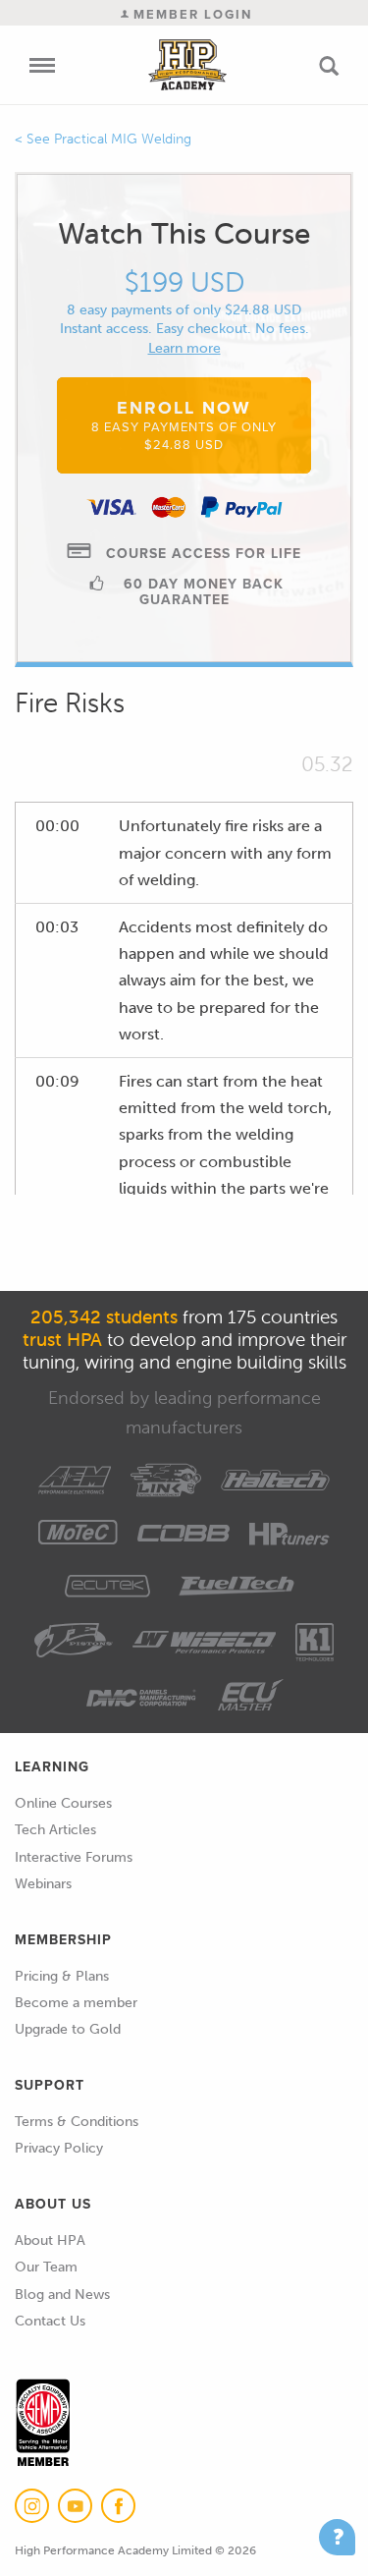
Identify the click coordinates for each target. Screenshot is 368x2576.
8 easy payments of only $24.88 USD (184, 310)
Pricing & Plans (62, 1976)
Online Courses (63, 1803)
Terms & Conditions (77, 2122)
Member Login (190, 14)
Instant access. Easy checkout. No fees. (184, 329)
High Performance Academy (187, 65)
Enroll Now (184, 424)
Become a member (76, 2003)
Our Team (46, 2267)
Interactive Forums (74, 1857)
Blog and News (62, 2295)
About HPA (50, 2240)
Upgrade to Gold (68, 2029)
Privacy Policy (59, 2148)
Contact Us (50, 2321)
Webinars (43, 1884)
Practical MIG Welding (123, 139)
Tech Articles (55, 1830)
